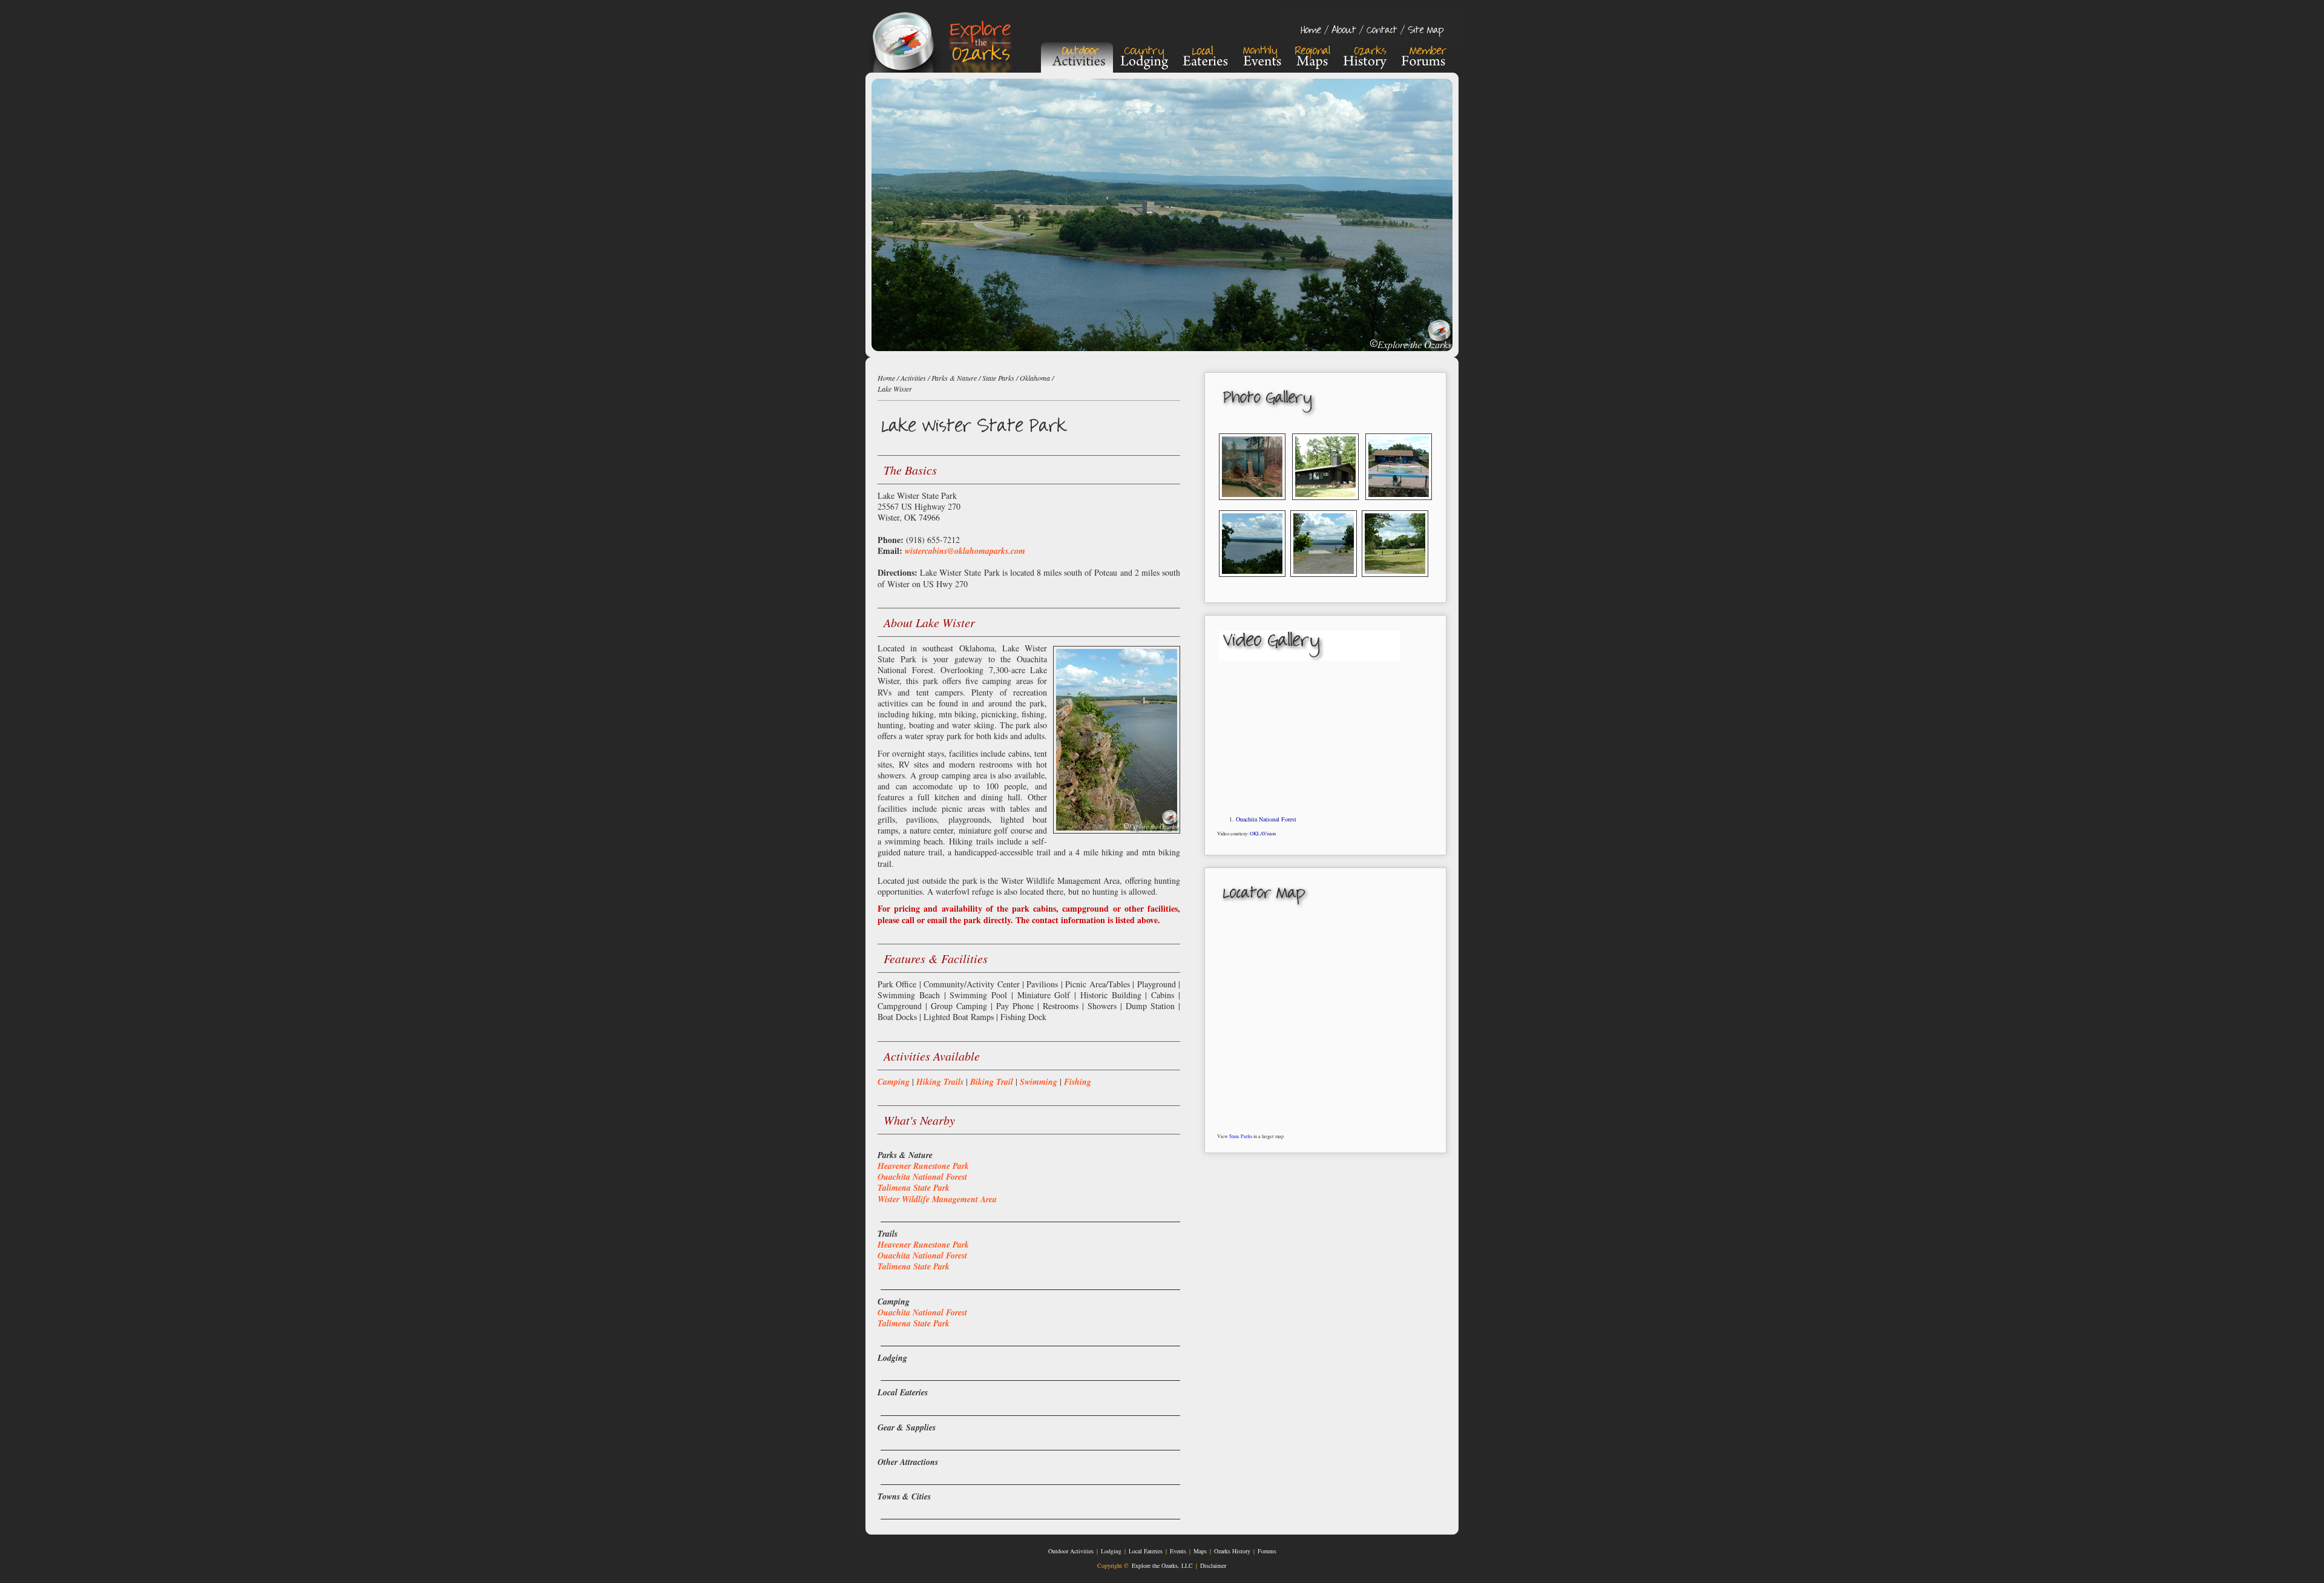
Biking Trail (992, 1082)
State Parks (1241, 1136)
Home (886, 378)
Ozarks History (1232, 1551)
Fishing (1078, 1082)
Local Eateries (1146, 1551)
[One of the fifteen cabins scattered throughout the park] (1325, 504)
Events (1178, 1551)
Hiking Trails (940, 1082)
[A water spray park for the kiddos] (1399, 504)
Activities (913, 378)
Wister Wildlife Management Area (937, 1199)
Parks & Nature (954, 378)
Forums (1267, 1551)
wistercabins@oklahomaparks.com (965, 551)
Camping (894, 1082)
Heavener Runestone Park (923, 1166)
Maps (1200, 1551)
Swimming (1039, 1082)
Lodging (1111, 1551)
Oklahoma (1035, 378)
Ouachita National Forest (1266, 819)
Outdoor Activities (1071, 1551)
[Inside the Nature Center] (1252, 504)
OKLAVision (1263, 833)
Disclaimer (1213, 1565)
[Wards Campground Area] (1395, 581)
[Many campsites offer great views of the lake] (1324, 581)
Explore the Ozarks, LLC (1162, 1565)
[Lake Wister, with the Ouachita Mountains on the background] (1252, 581)
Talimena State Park (914, 1188)
